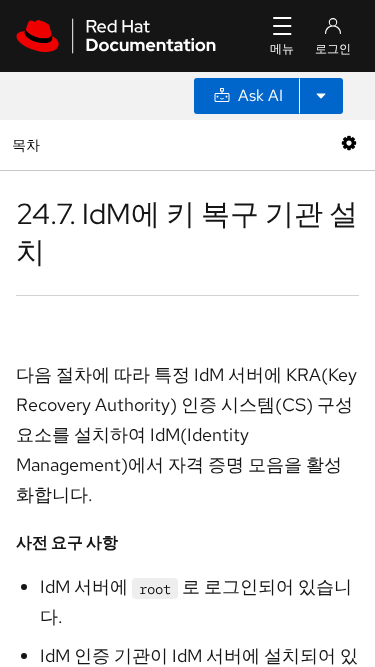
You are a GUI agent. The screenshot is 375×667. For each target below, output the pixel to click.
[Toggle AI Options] (321, 96)
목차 (28, 144)
